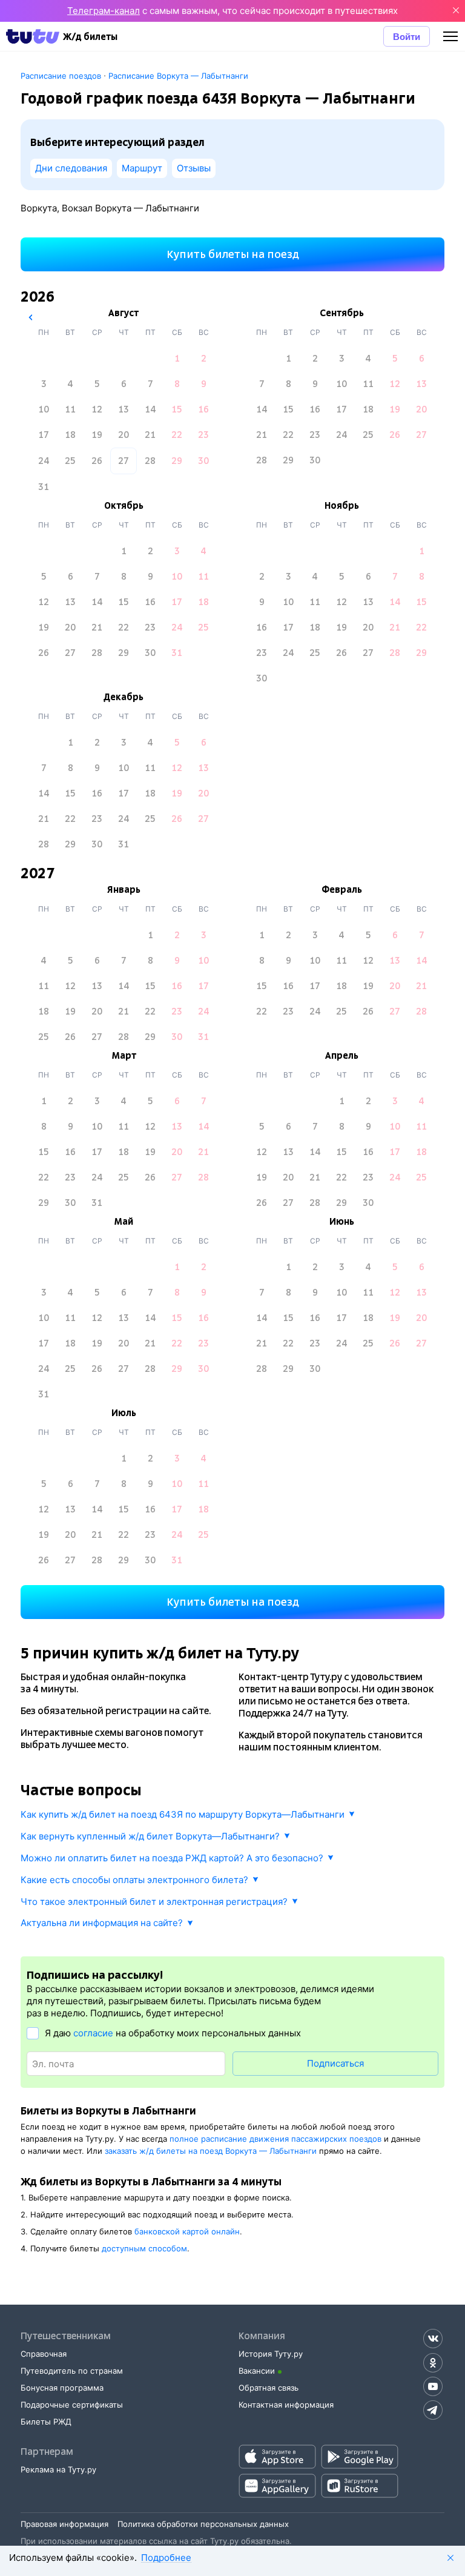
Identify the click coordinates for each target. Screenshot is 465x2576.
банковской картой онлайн (187, 2231)
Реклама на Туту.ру (58, 2469)
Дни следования (71, 168)
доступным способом (144, 2248)
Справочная (44, 2354)
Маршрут (142, 168)
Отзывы (194, 168)
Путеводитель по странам (72, 2371)
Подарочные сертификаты (72, 2405)
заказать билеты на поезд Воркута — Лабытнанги (211, 2151)
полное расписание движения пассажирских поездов (275, 2139)
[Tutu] (33, 36)
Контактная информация (286, 2405)
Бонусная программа (62, 2388)
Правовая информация (64, 2524)
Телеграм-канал (104, 11)
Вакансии (257, 2371)
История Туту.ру (271, 2354)
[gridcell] (177, 359)
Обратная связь (269, 2388)
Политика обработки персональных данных (203, 2524)
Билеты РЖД (46, 2422)
